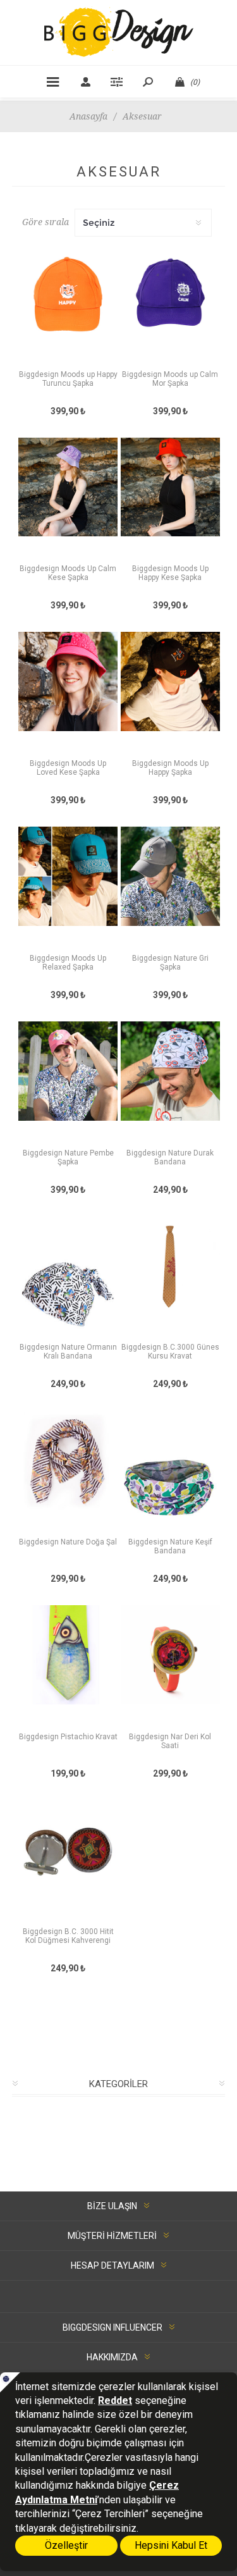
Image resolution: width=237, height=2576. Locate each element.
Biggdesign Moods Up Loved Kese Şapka (68, 768)
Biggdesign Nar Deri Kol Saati (170, 1741)
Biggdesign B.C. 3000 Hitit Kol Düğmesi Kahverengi (68, 1936)
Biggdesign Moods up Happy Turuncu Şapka (68, 379)
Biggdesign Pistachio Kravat (68, 1737)
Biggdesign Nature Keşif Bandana (170, 1546)
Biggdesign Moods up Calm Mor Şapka (170, 379)
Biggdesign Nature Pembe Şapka (68, 1157)
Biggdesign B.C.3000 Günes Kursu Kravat (170, 1352)
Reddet (115, 2400)
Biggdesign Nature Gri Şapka (170, 963)
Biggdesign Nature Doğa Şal (68, 1542)
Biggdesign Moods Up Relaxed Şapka (68, 963)
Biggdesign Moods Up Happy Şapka (170, 768)
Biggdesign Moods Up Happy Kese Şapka (170, 573)
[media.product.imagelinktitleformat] (68, 305)
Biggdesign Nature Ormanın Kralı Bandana (68, 1352)
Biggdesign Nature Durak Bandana (170, 1157)
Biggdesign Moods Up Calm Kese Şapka (68, 573)
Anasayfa (88, 116)
